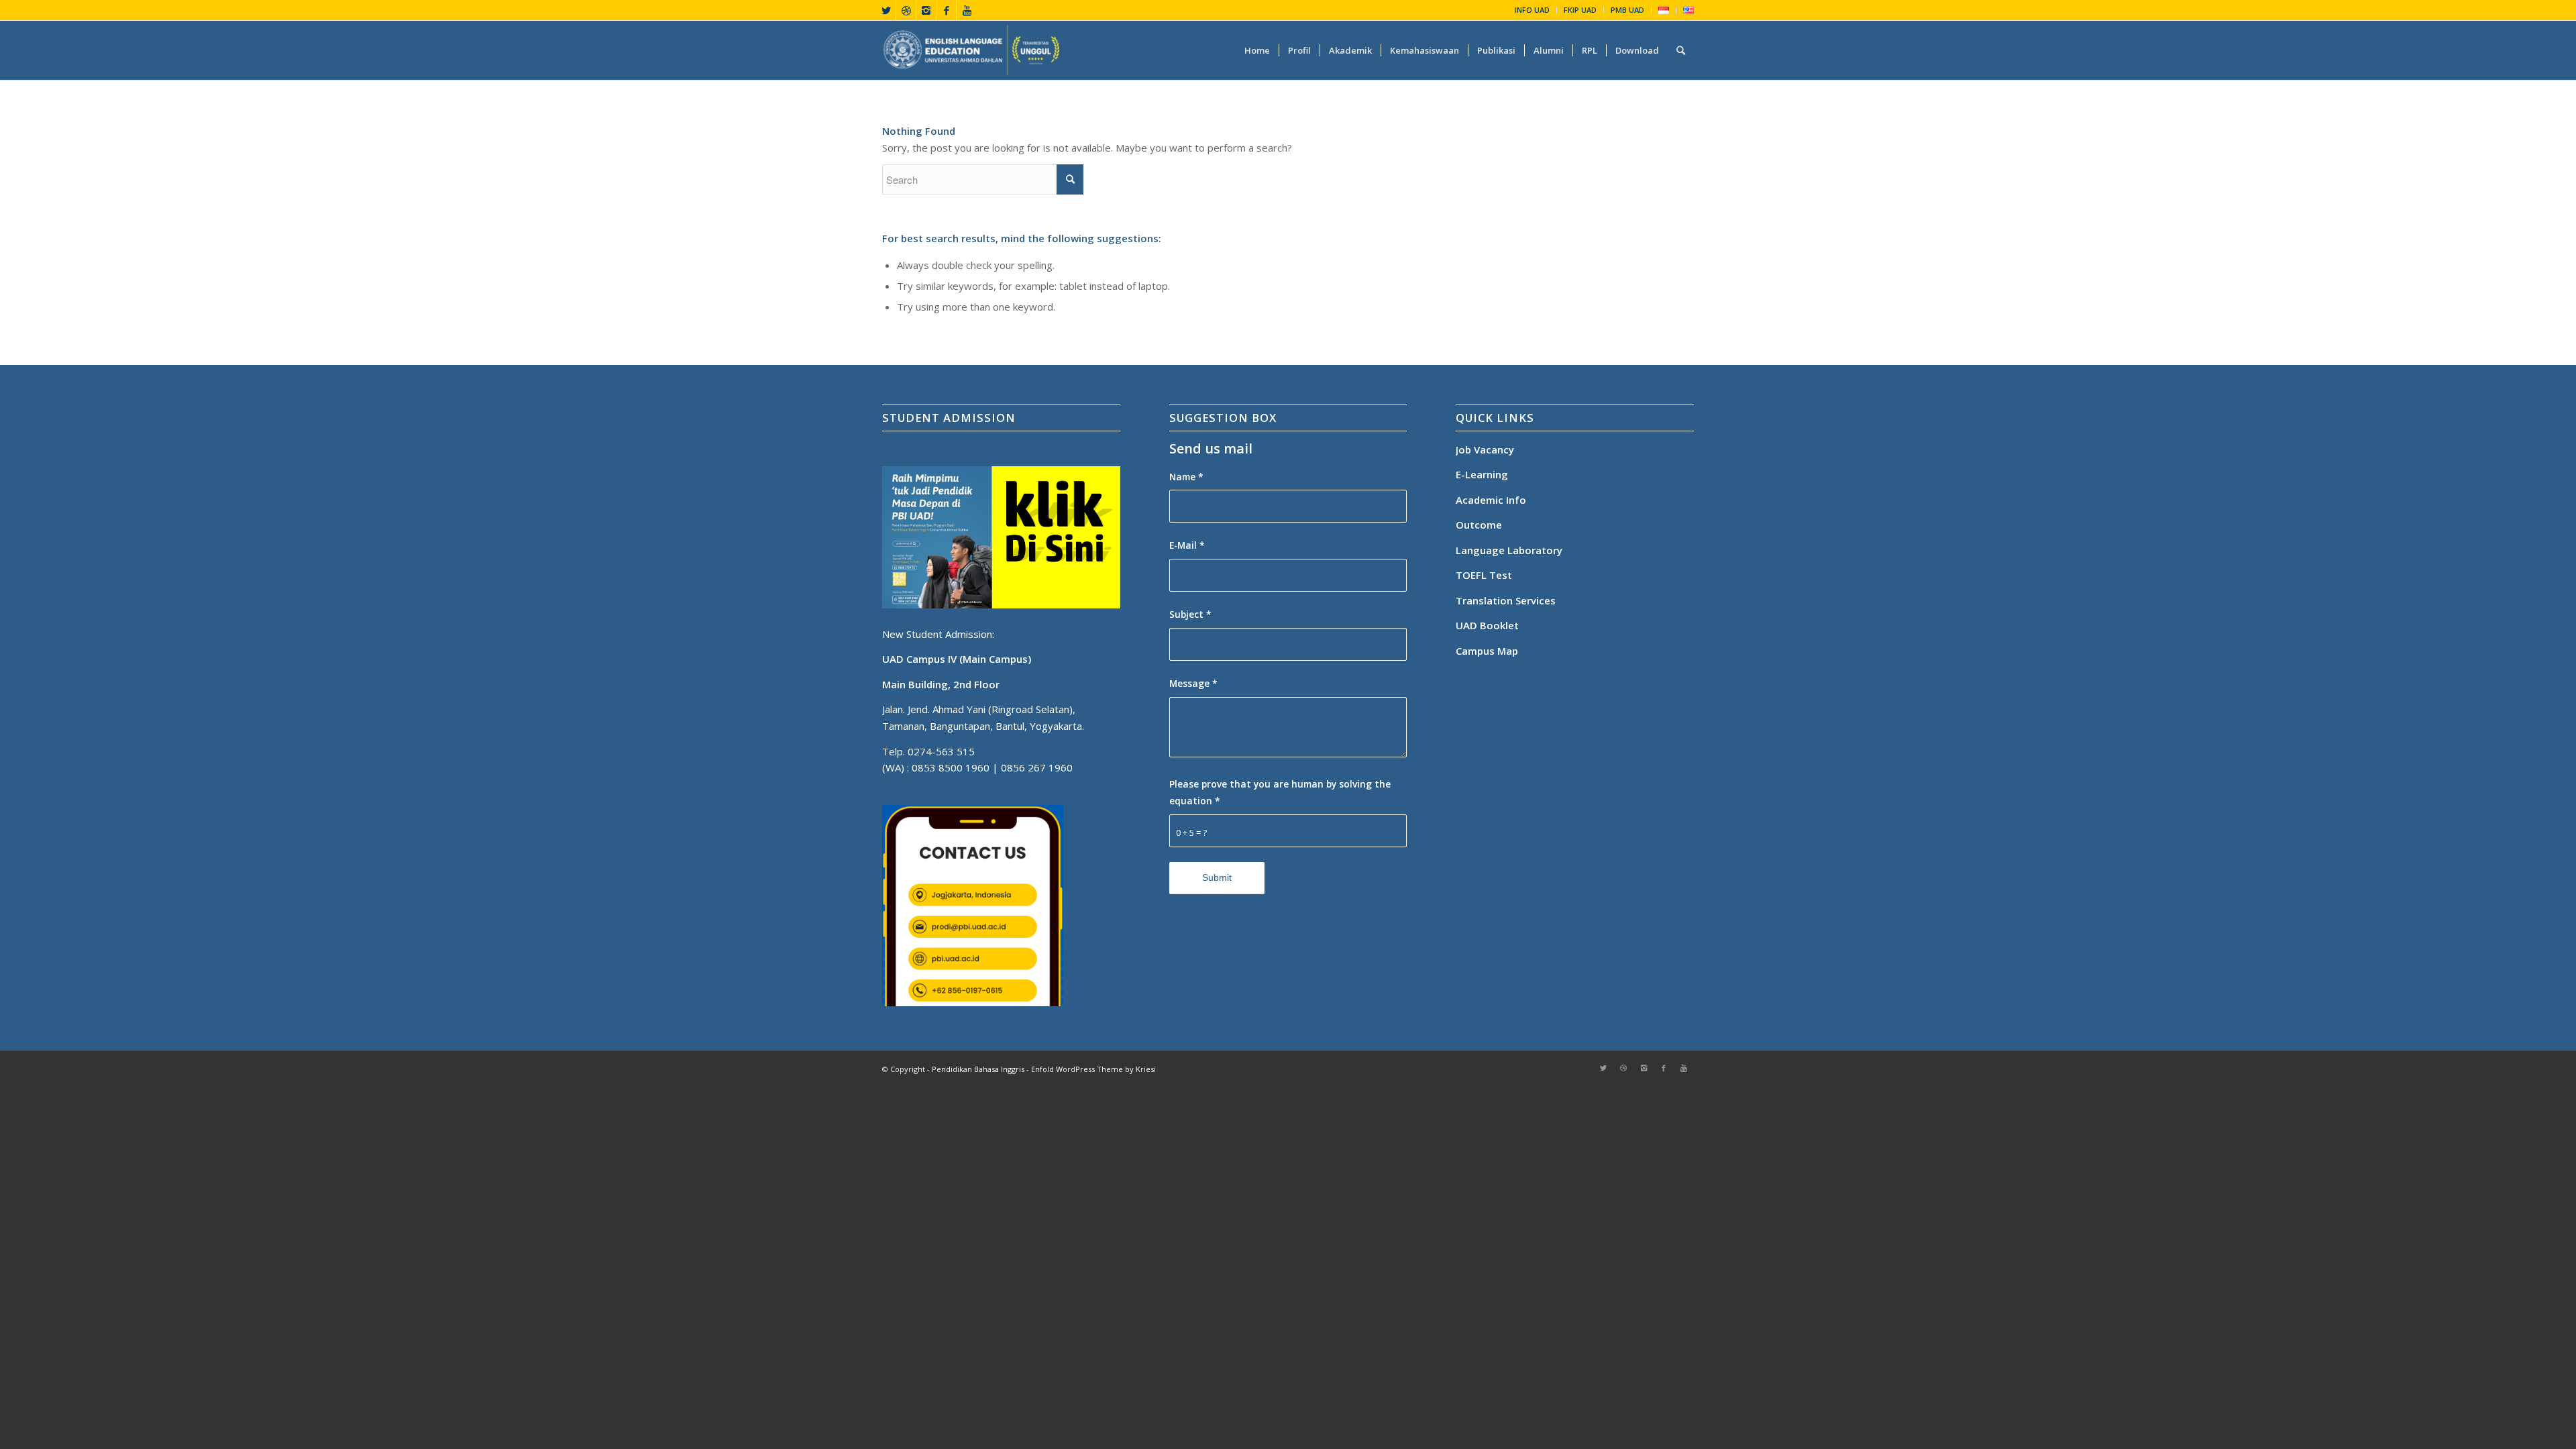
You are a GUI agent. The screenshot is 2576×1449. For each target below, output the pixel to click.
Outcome (1479, 525)
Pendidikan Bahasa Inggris (978, 1069)
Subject (1190, 614)
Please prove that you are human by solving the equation (1280, 792)
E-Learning (1482, 474)
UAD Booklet (1487, 625)
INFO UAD (1532, 10)
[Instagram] (926, 10)
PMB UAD (1627, 10)
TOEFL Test (1484, 575)
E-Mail (1187, 545)
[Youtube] (967, 10)
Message (1193, 683)
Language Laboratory (1509, 550)
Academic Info (1491, 500)
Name (1186, 477)
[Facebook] (946, 10)
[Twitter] (886, 10)
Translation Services (1507, 600)
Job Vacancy (1485, 449)
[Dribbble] (906, 10)
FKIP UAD (1580, 10)
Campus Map (1487, 651)
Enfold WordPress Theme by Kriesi (1093, 1069)
